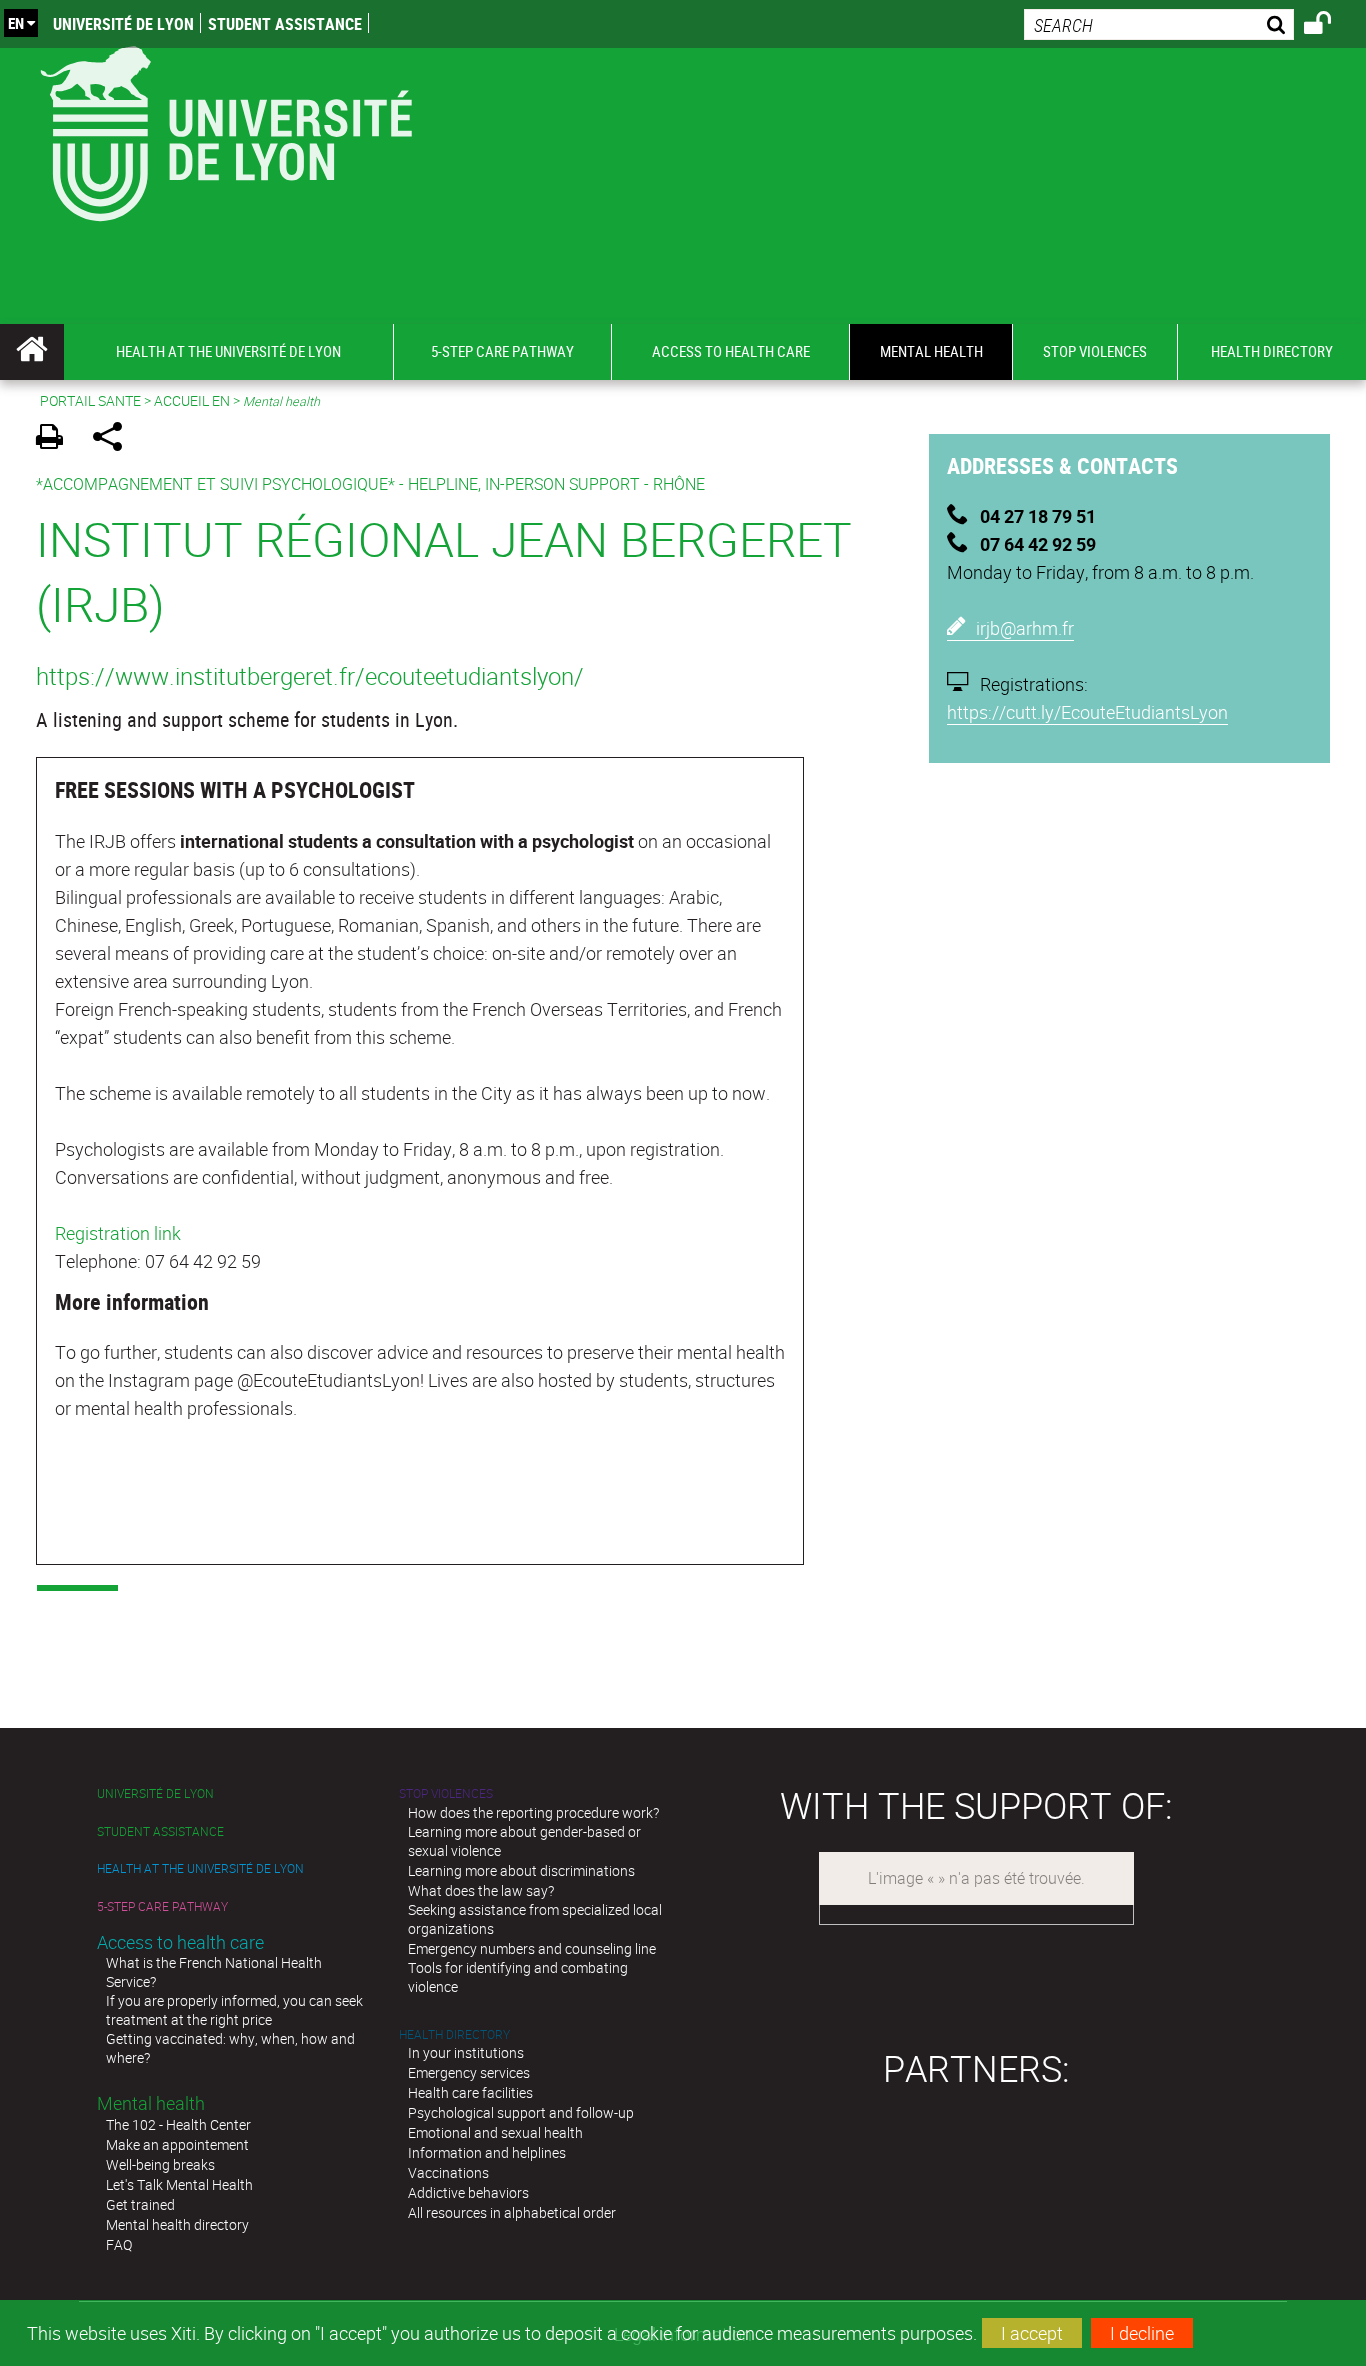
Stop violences (446, 1793)
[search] (1159, 24)
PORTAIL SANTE (90, 400)
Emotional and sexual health (495, 2132)
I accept (1032, 2333)
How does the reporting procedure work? (533, 1812)
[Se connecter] (1330, 26)
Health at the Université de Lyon (200, 1868)
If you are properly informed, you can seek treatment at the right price (234, 2010)
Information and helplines (487, 2152)
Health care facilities (470, 2092)
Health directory (454, 2034)
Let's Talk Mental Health (179, 2184)
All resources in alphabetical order (512, 2212)
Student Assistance (285, 24)
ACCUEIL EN (192, 400)
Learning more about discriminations (521, 1870)
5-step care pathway (162, 1906)
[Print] (56, 439)
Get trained (140, 2204)
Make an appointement (177, 2144)
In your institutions (466, 2052)
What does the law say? (481, 1890)
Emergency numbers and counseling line (532, 1948)
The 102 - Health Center (178, 2124)
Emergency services (469, 2072)
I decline (1142, 2333)
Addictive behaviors (468, 2192)
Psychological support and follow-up (521, 2112)
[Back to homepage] (225, 129)
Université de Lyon (123, 24)
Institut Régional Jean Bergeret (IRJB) (444, 571)
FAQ (119, 2244)
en (16, 23)
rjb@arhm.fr (1027, 628)
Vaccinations (448, 2172)
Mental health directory (177, 2224)
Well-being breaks (160, 2164)
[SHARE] (114, 439)
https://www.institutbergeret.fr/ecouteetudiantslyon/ (310, 676)
